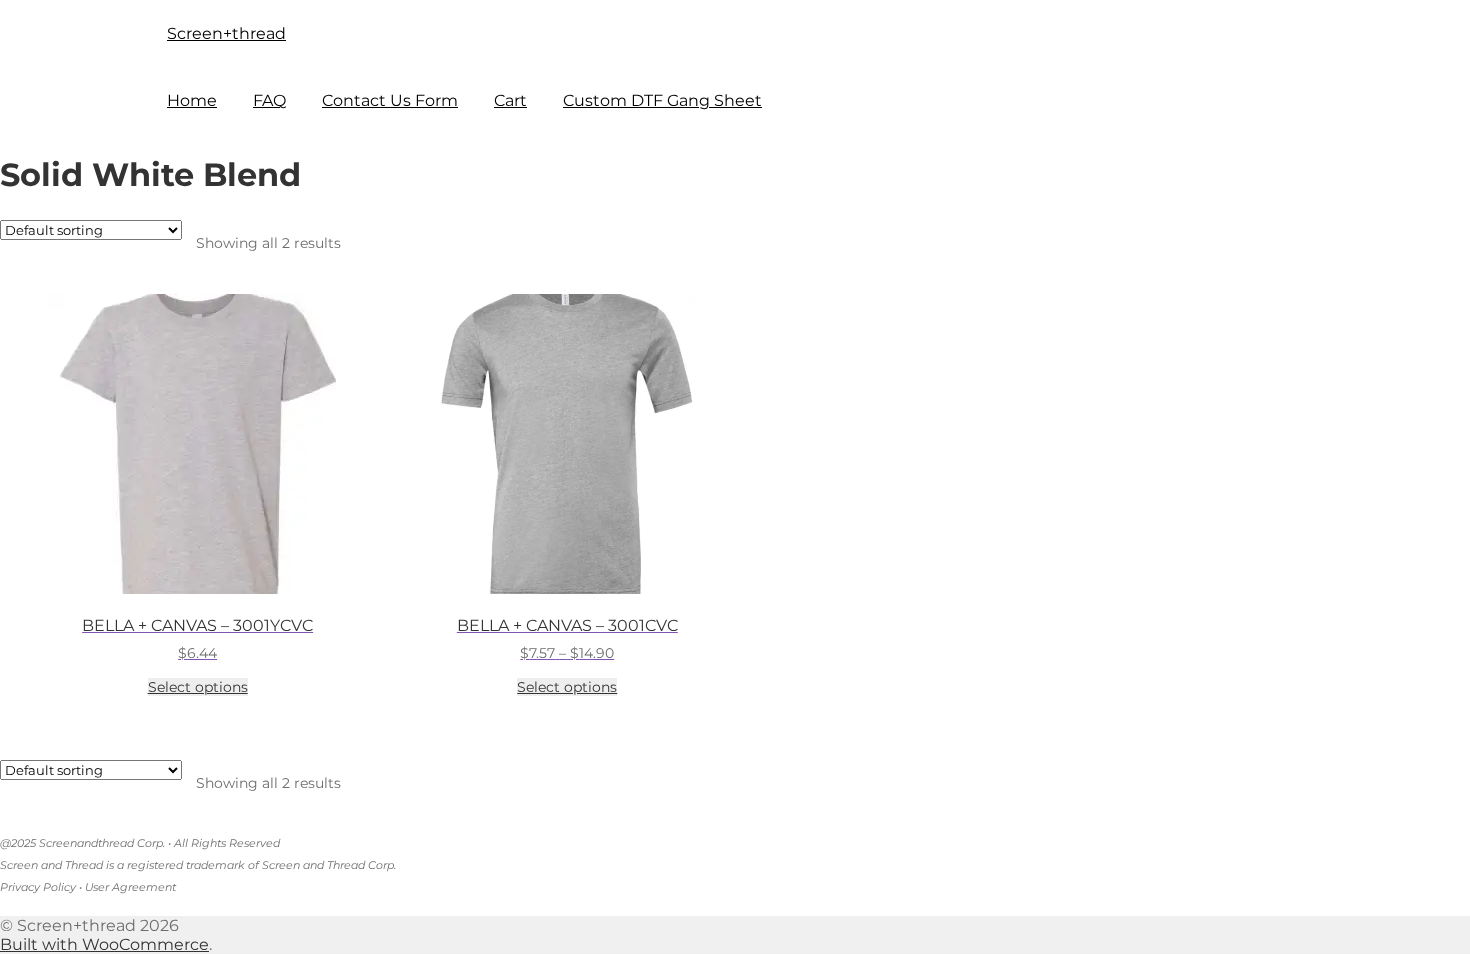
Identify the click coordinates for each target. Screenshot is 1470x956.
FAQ (269, 100)
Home (192, 100)
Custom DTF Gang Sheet (662, 100)
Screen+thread (226, 33)
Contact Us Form (390, 100)
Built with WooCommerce (104, 944)
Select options (198, 687)
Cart (510, 100)
